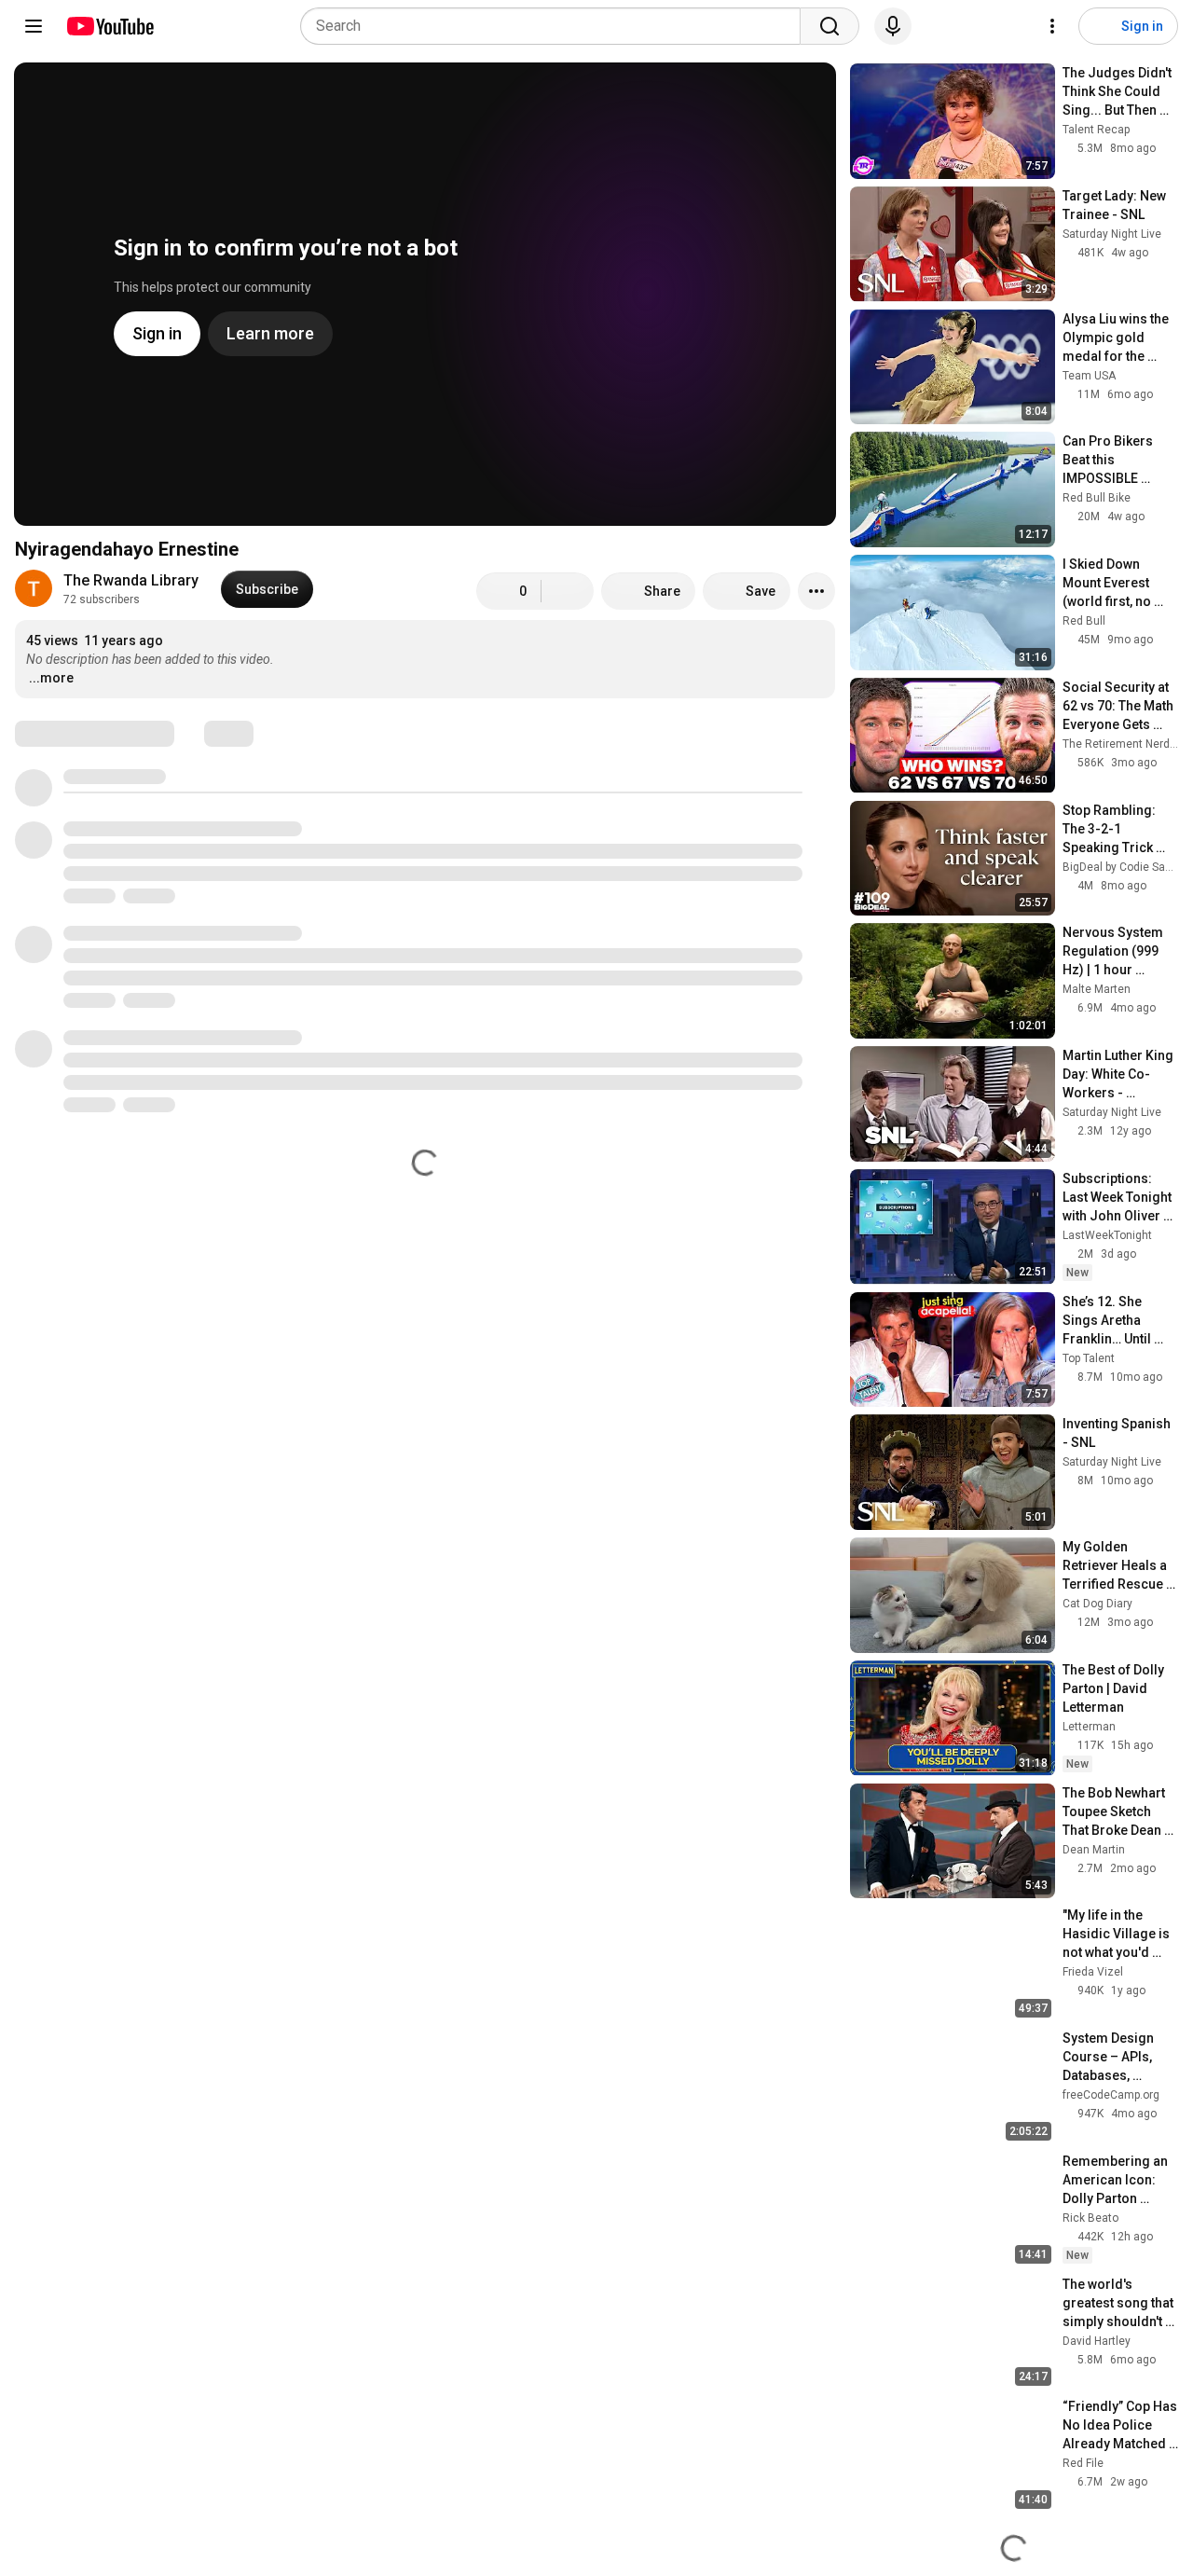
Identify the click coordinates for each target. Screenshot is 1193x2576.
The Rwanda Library (131, 580)
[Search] (830, 26)
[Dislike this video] (568, 591)
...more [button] (51, 678)
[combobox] (556, 26)
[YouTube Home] (110, 26)
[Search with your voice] (893, 26)
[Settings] (1052, 26)
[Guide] (34, 26)
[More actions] (816, 591)
